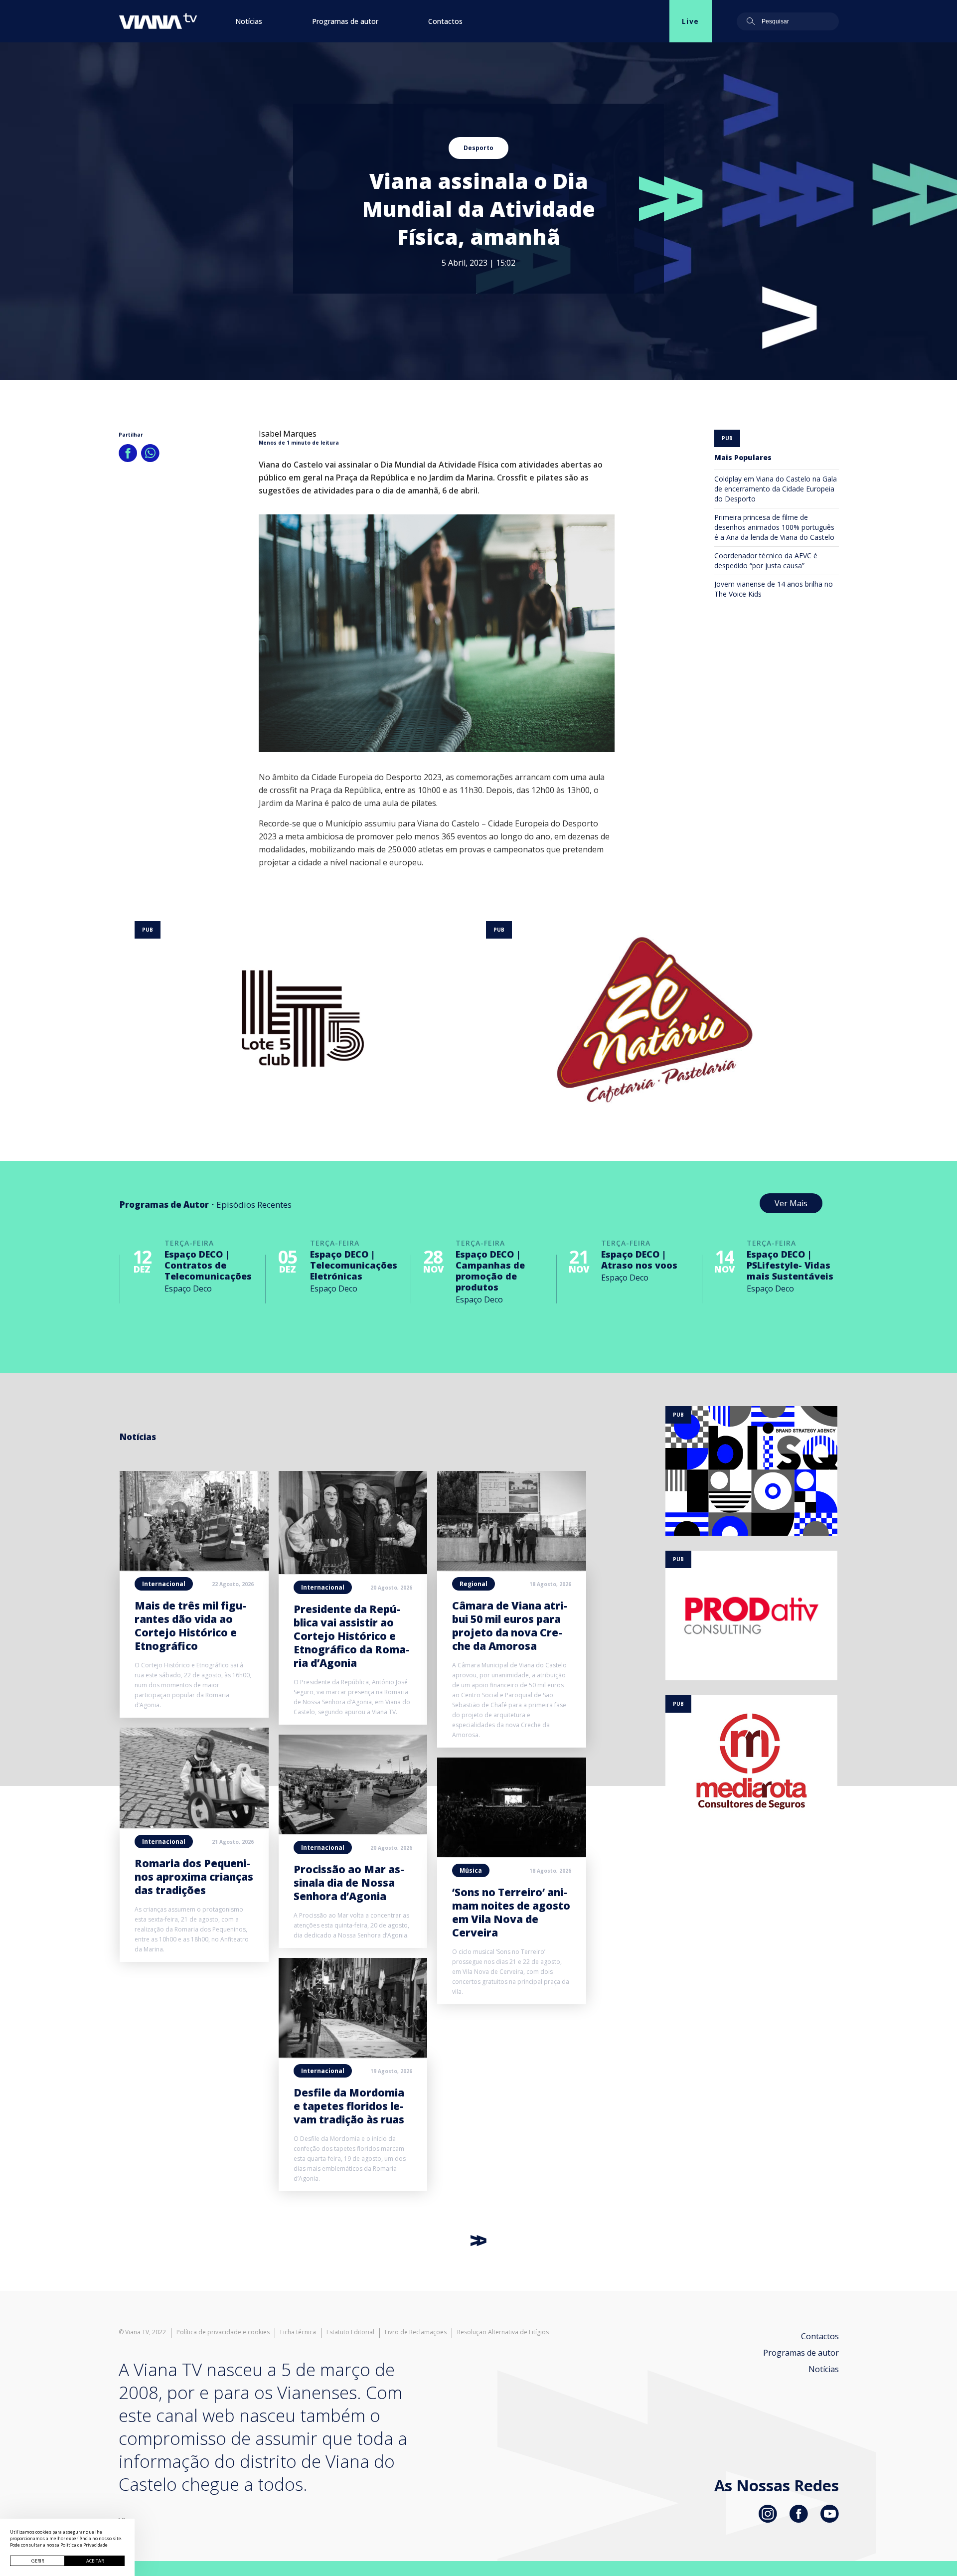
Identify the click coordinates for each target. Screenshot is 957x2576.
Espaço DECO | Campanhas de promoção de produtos (490, 1271)
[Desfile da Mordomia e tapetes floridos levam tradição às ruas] (353, 2055)
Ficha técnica (298, 2332)
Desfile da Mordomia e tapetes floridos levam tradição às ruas (349, 2106)
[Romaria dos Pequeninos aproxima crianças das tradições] (194, 1825)
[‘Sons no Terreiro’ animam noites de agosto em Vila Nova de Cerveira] (512, 1854)
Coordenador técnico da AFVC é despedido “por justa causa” (766, 561)
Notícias (249, 21)
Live (691, 21)
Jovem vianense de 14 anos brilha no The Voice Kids (774, 589)
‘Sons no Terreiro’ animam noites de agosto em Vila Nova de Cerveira (511, 1912)
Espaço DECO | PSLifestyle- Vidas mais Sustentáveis (790, 1265)
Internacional (164, 1584)
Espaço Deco (188, 1288)
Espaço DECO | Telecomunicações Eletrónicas (354, 1265)
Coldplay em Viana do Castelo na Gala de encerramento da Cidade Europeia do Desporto (776, 489)
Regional (474, 1584)
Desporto (478, 148)
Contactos (445, 21)
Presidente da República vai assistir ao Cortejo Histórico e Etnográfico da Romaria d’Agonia (352, 1636)
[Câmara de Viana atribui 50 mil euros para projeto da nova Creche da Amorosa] (512, 1568)
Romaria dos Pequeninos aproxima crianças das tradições (194, 1877)
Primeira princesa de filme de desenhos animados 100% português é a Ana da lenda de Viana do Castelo (774, 527)
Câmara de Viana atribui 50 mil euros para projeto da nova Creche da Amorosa (510, 1626)
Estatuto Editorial (350, 2332)
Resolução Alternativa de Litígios (503, 2332)
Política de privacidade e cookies (223, 2332)
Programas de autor (345, 21)
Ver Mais (791, 1203)
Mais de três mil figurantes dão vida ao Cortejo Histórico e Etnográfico (190, 1626)
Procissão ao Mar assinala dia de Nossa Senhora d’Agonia (349, 1883)
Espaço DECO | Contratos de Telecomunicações (208, 1265)
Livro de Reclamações (416, 2332)
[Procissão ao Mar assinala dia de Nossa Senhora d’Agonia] (353, 1831)
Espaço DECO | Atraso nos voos (639, 1260)
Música (471, 1870)
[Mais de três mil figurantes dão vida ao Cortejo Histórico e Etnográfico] (194, 1568)
